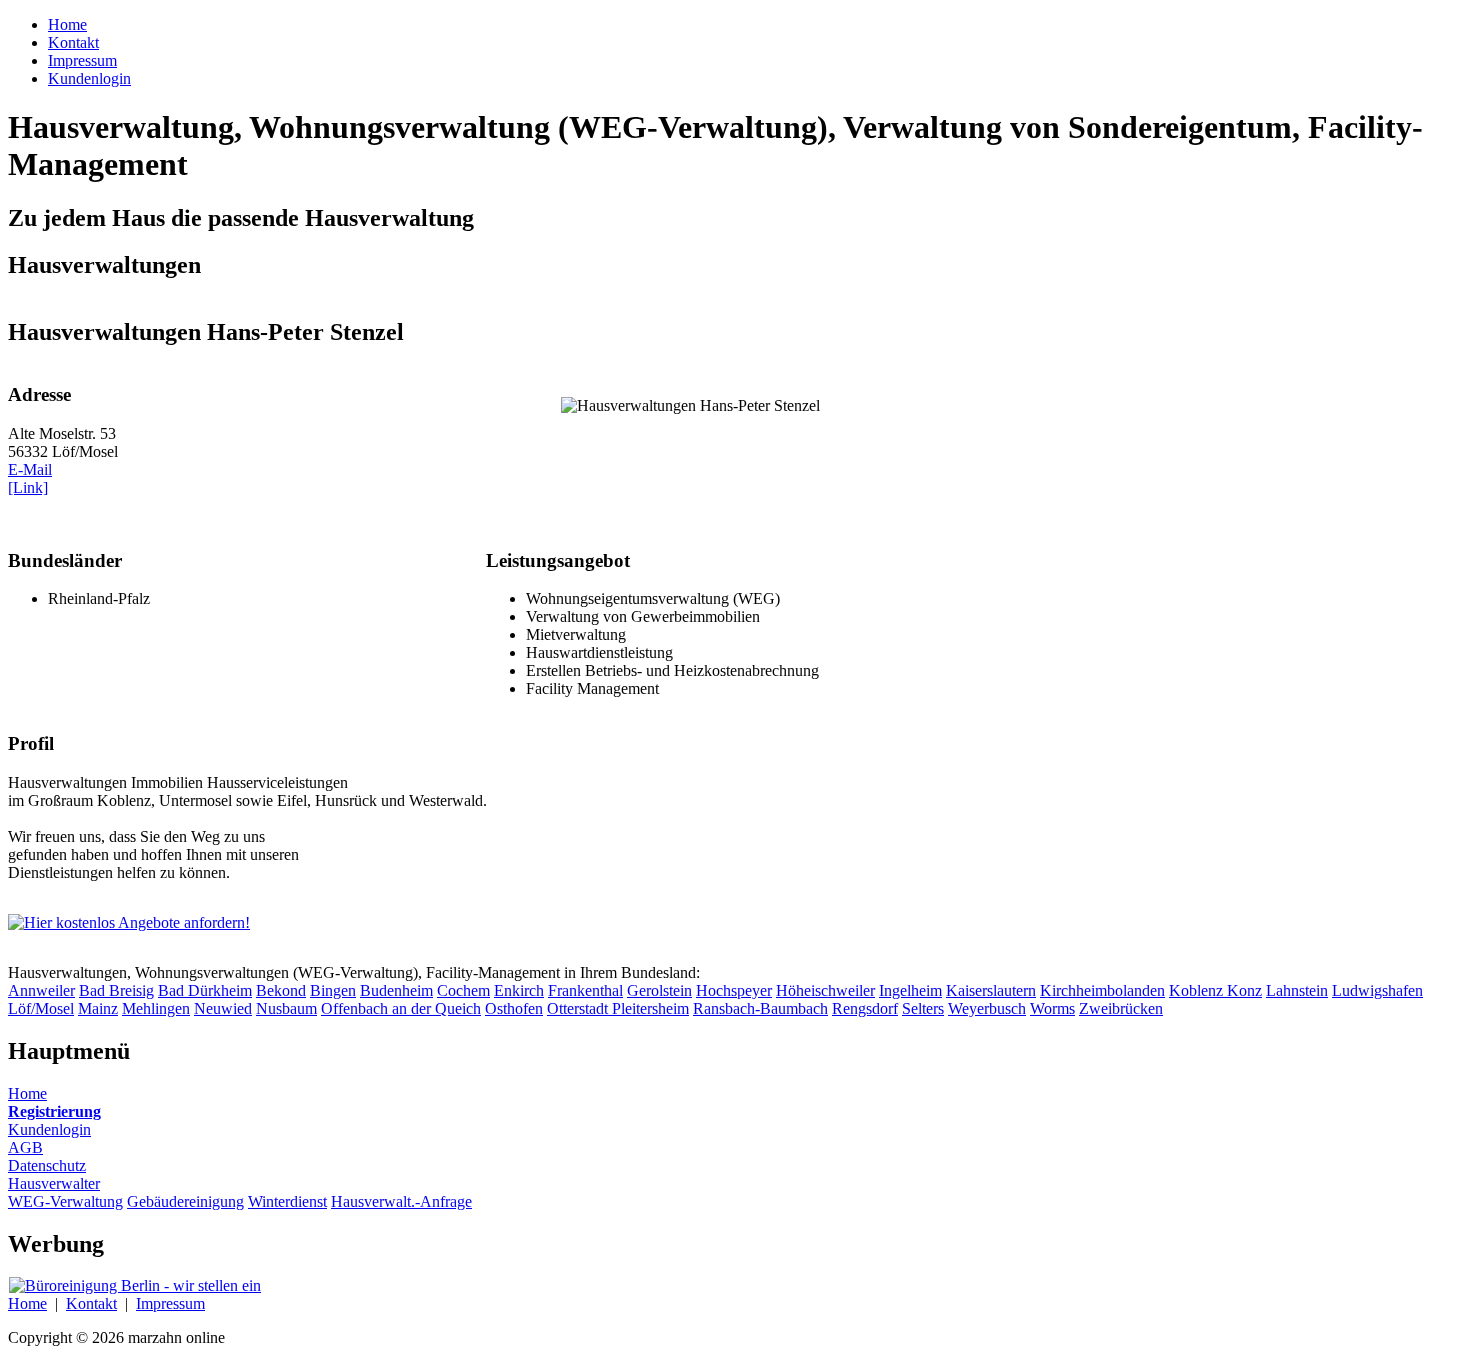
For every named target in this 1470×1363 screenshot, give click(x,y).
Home (27, 1093)
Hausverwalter (54, 1183)
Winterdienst (287, 1201)
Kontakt (91, 1303)
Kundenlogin (49, 1129)
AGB (25, 1147)
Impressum (170, 1303)
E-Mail (30, 469)
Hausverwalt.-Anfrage (401, 1201)
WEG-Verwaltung (65, 1201)
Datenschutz (47, 1165)
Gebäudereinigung (185, 1201)
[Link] (28, 487)
